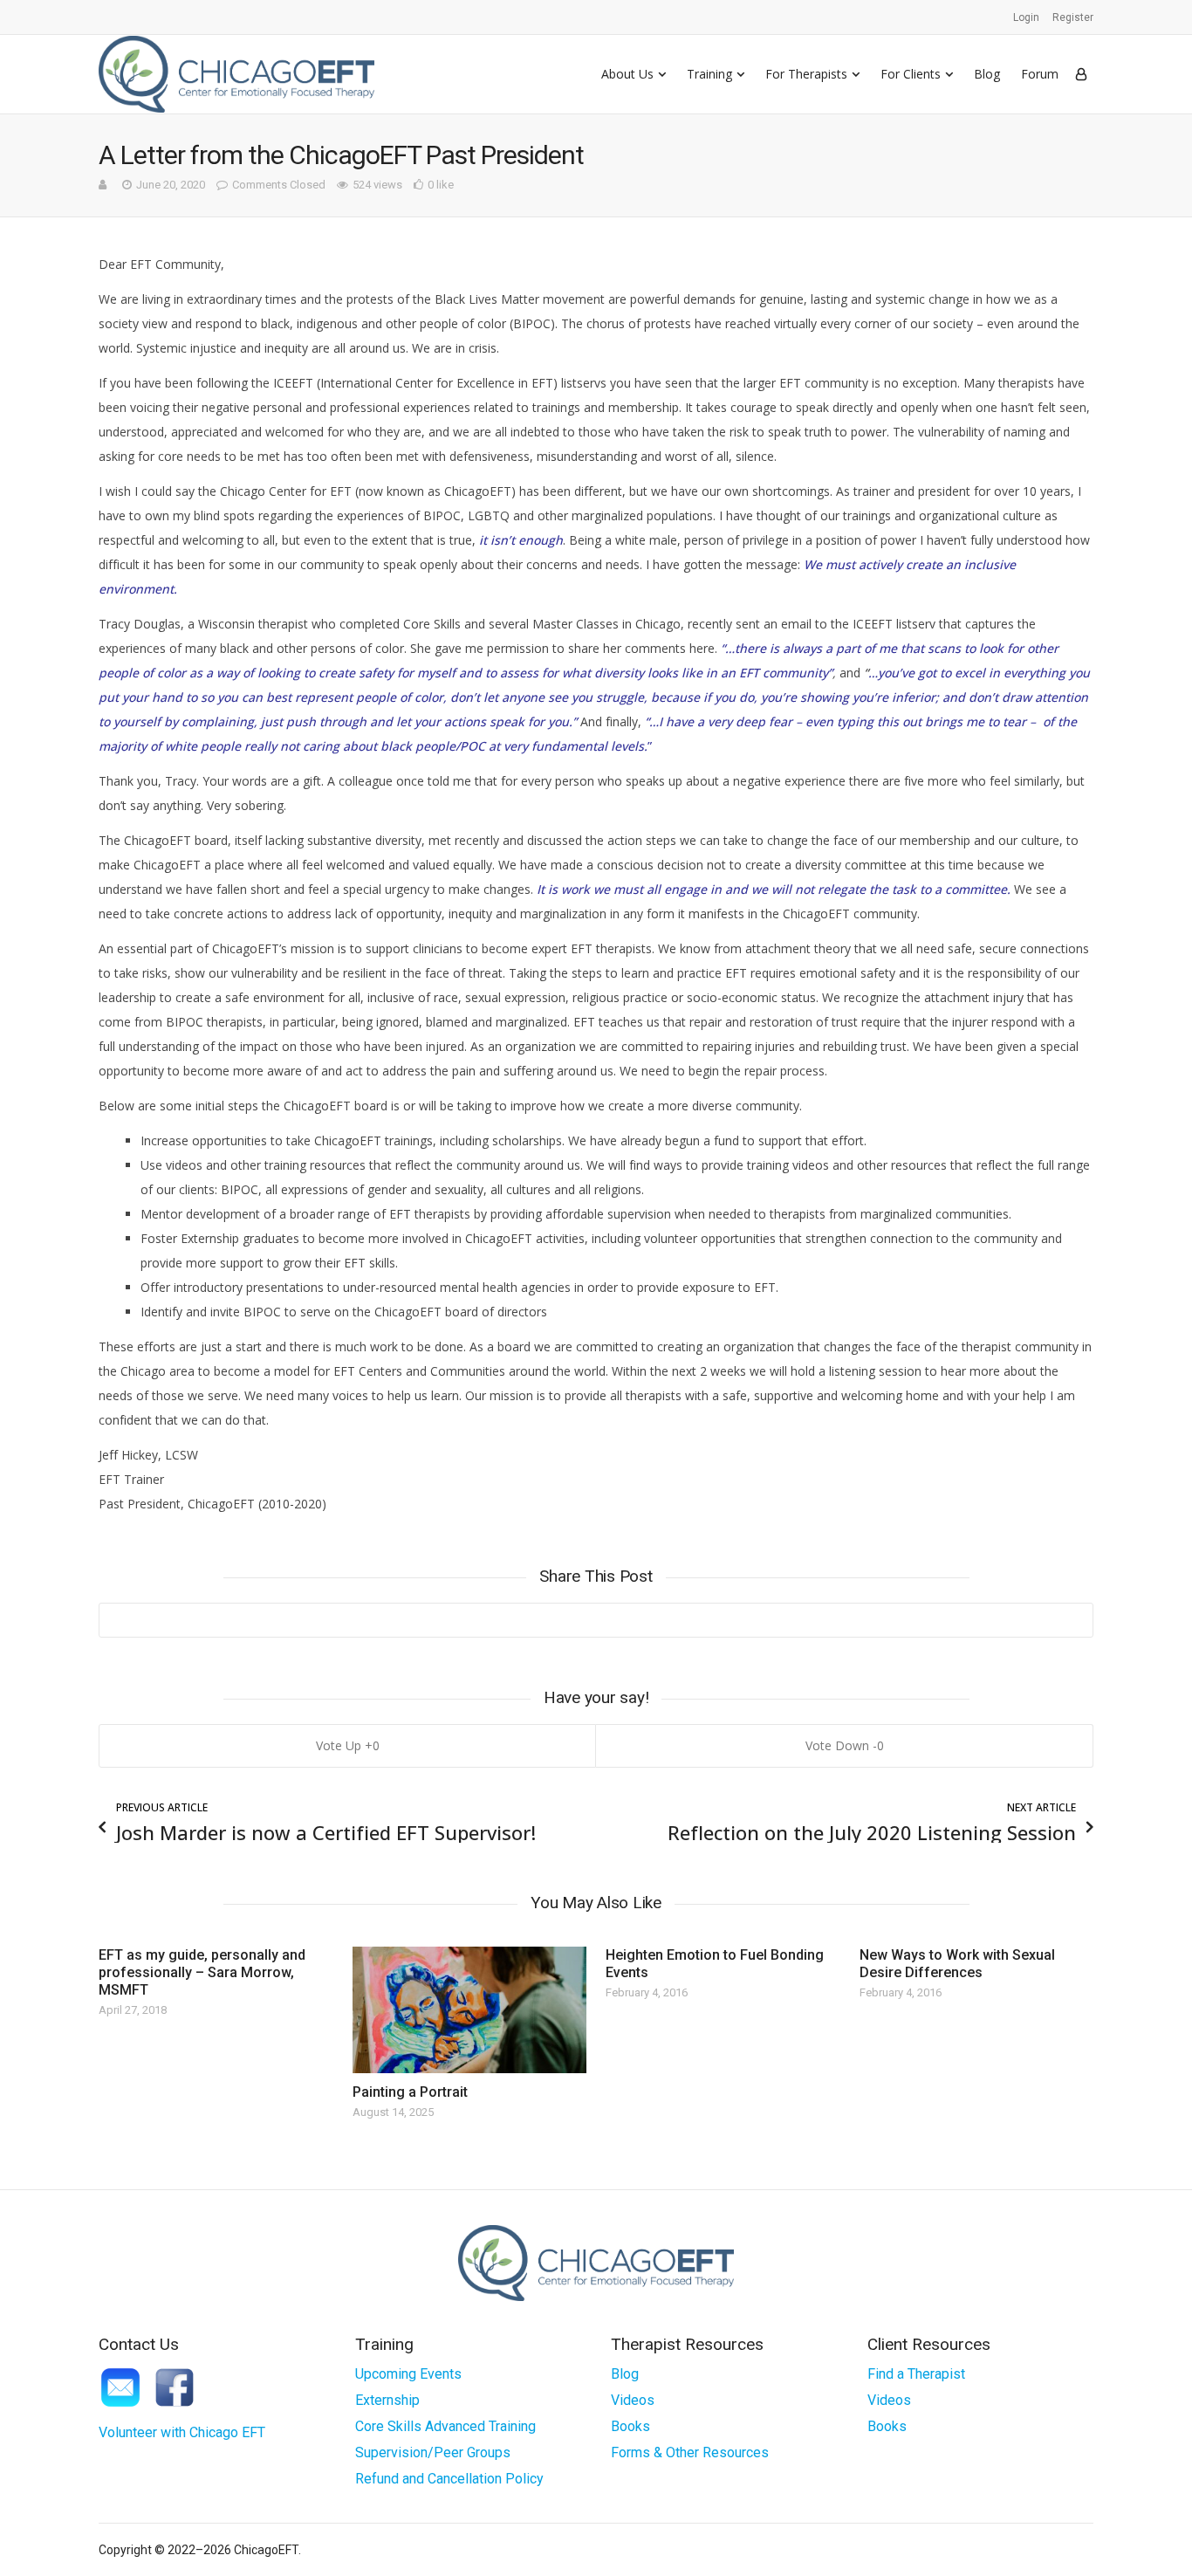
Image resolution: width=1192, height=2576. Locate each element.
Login (1026, 17)
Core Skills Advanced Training (445, 2426)
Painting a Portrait (410, 2092)
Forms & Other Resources (690, 2452)
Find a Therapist (916, 2374)
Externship (387, 2400)
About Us (627, 74)
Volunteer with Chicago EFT (182, 2432)
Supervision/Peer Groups (433, 2452)
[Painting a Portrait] (469, 2010)
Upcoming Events (408, 2374)
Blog (987, 74)
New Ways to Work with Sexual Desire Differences (957, 1964)
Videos (633, 2400)
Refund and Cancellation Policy (449, 2479)
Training (709, 74)
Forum (1040, 74)
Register (1073, 17)
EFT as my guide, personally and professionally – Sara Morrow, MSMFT (202, 1972)
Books (630, 2426)
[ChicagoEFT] (236, 74)
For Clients (911, 74)
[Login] (1081, 74)
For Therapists (806, 74)
